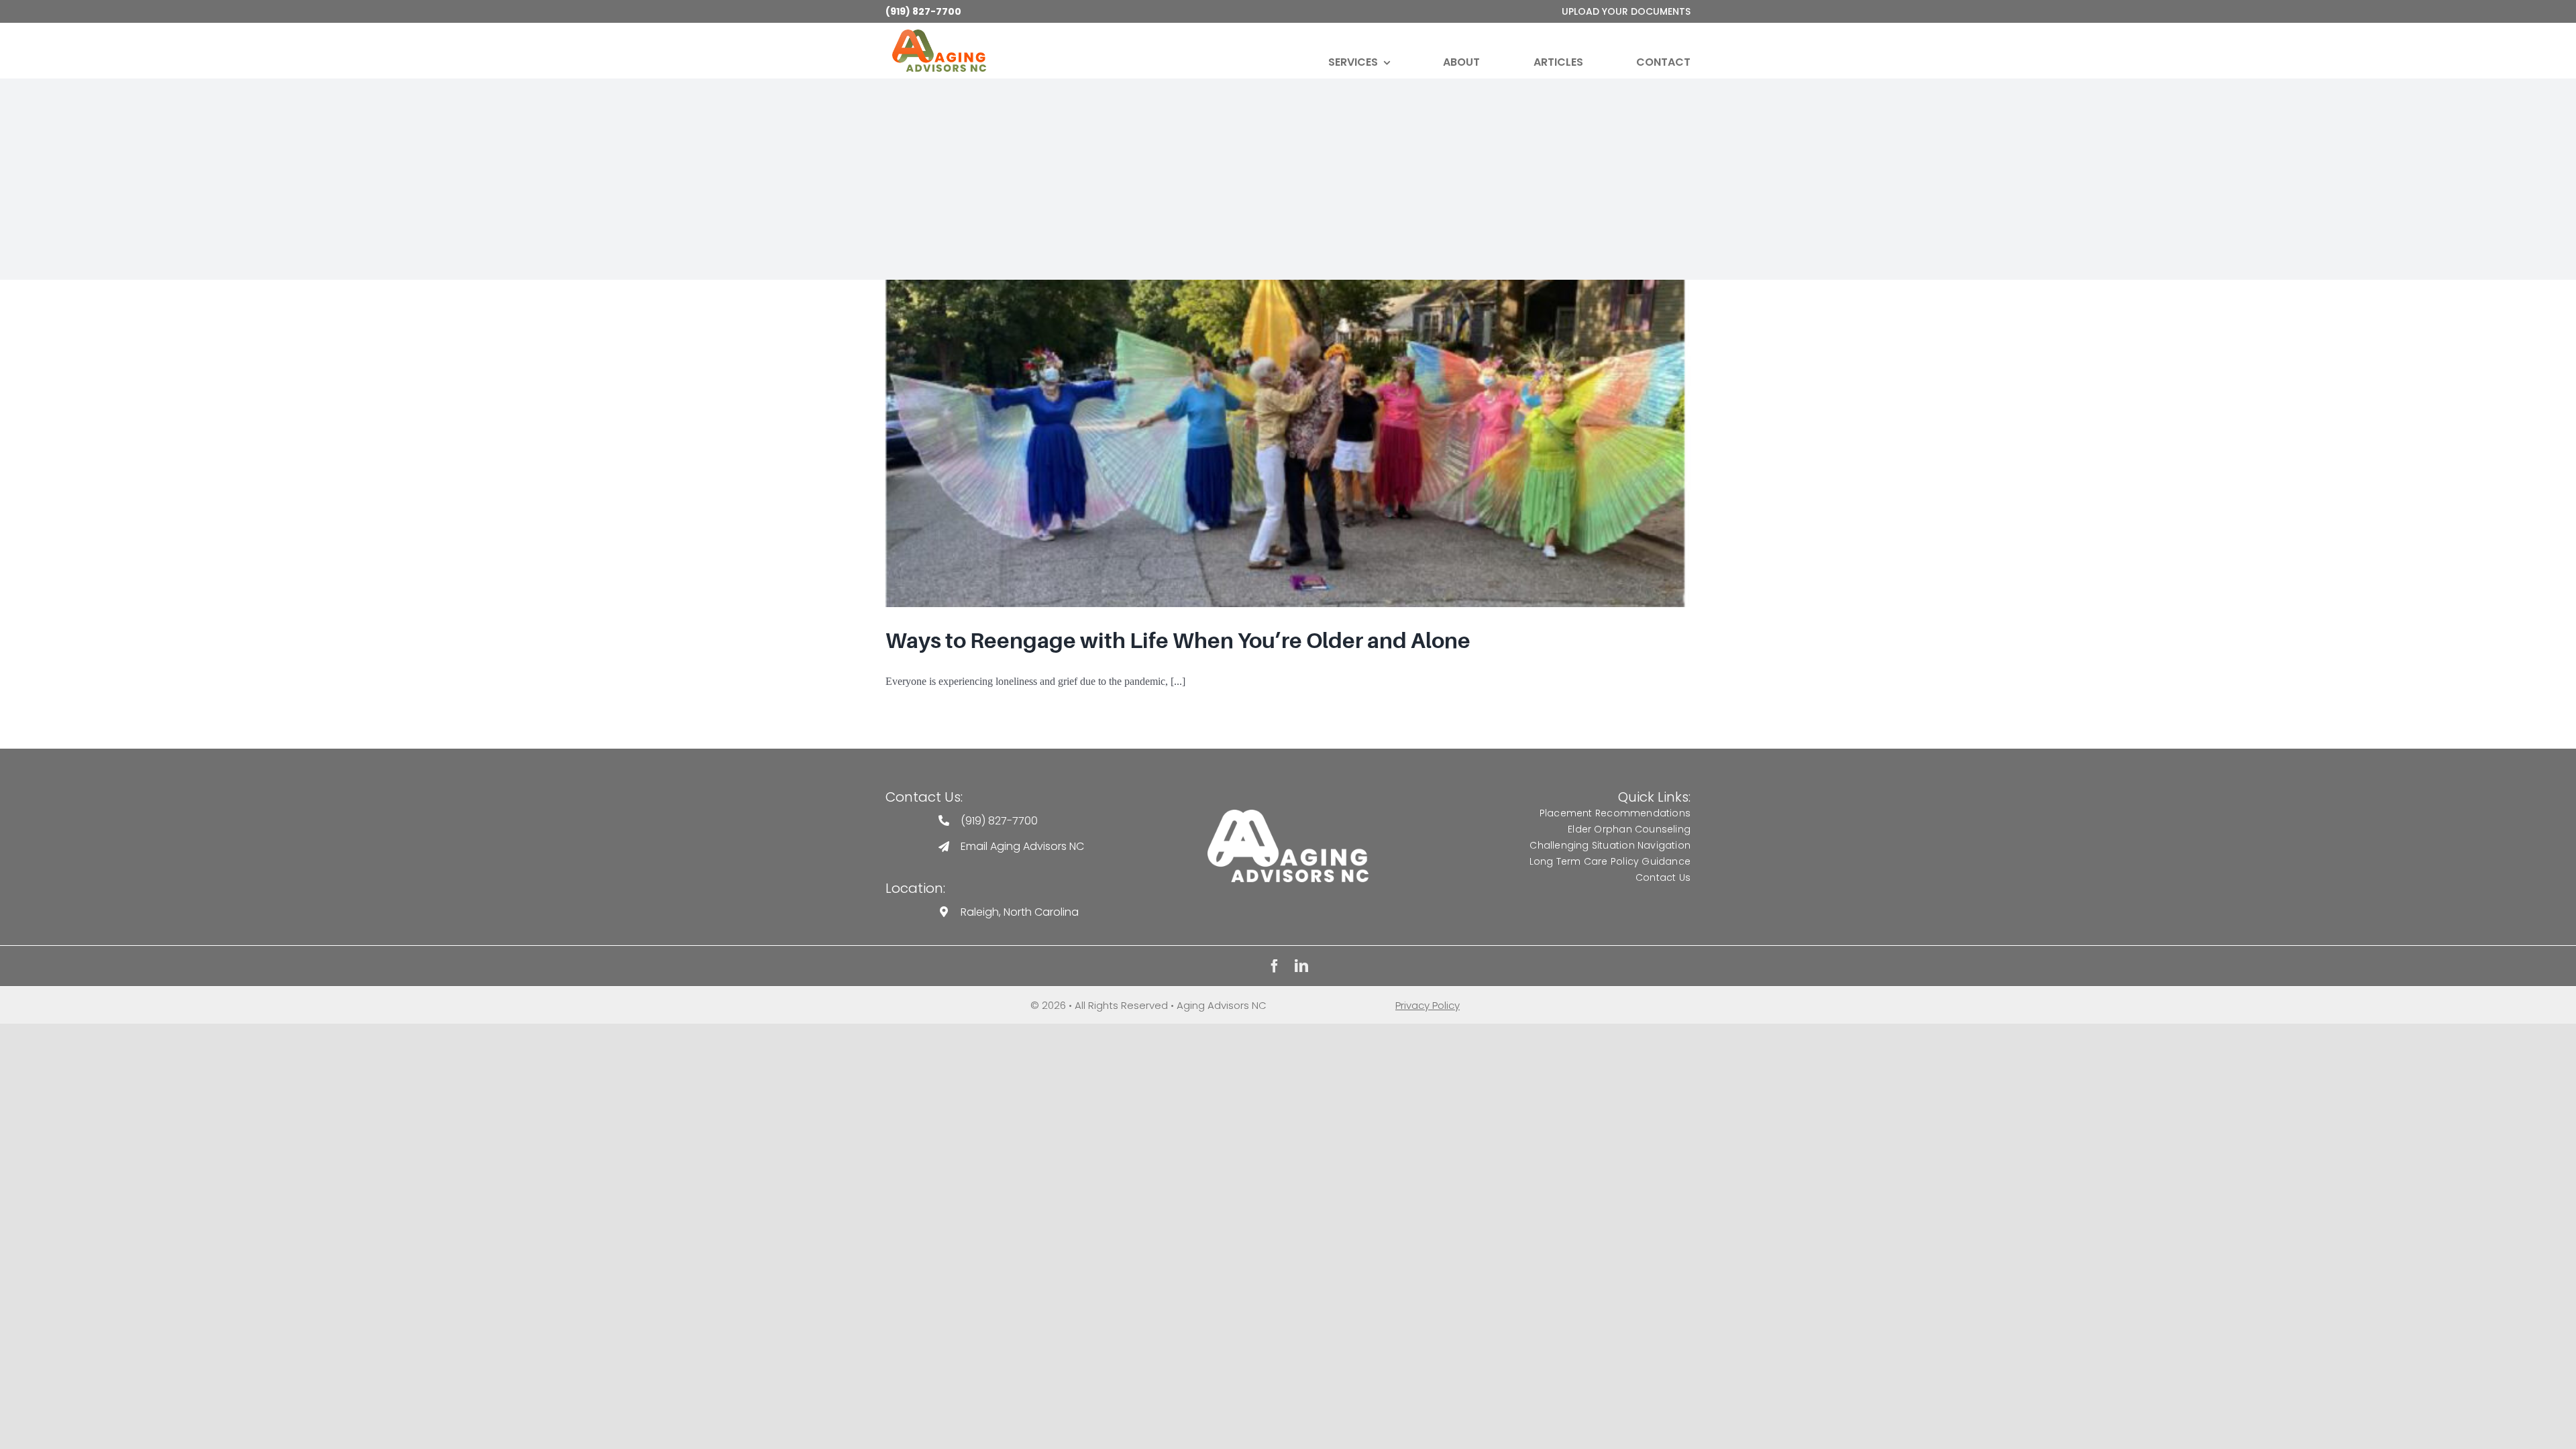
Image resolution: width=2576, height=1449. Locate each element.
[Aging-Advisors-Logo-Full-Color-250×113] (939, 35)
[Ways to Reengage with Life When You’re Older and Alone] (1288, 443)
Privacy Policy (1428, 1005)
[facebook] (1275, 966)
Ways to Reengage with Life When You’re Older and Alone (1178, 641)
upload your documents (1626, 11)
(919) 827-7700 (923, 11)
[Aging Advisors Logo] (1288, 815)
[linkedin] (1301, 966)
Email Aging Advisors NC (1022, 846)
